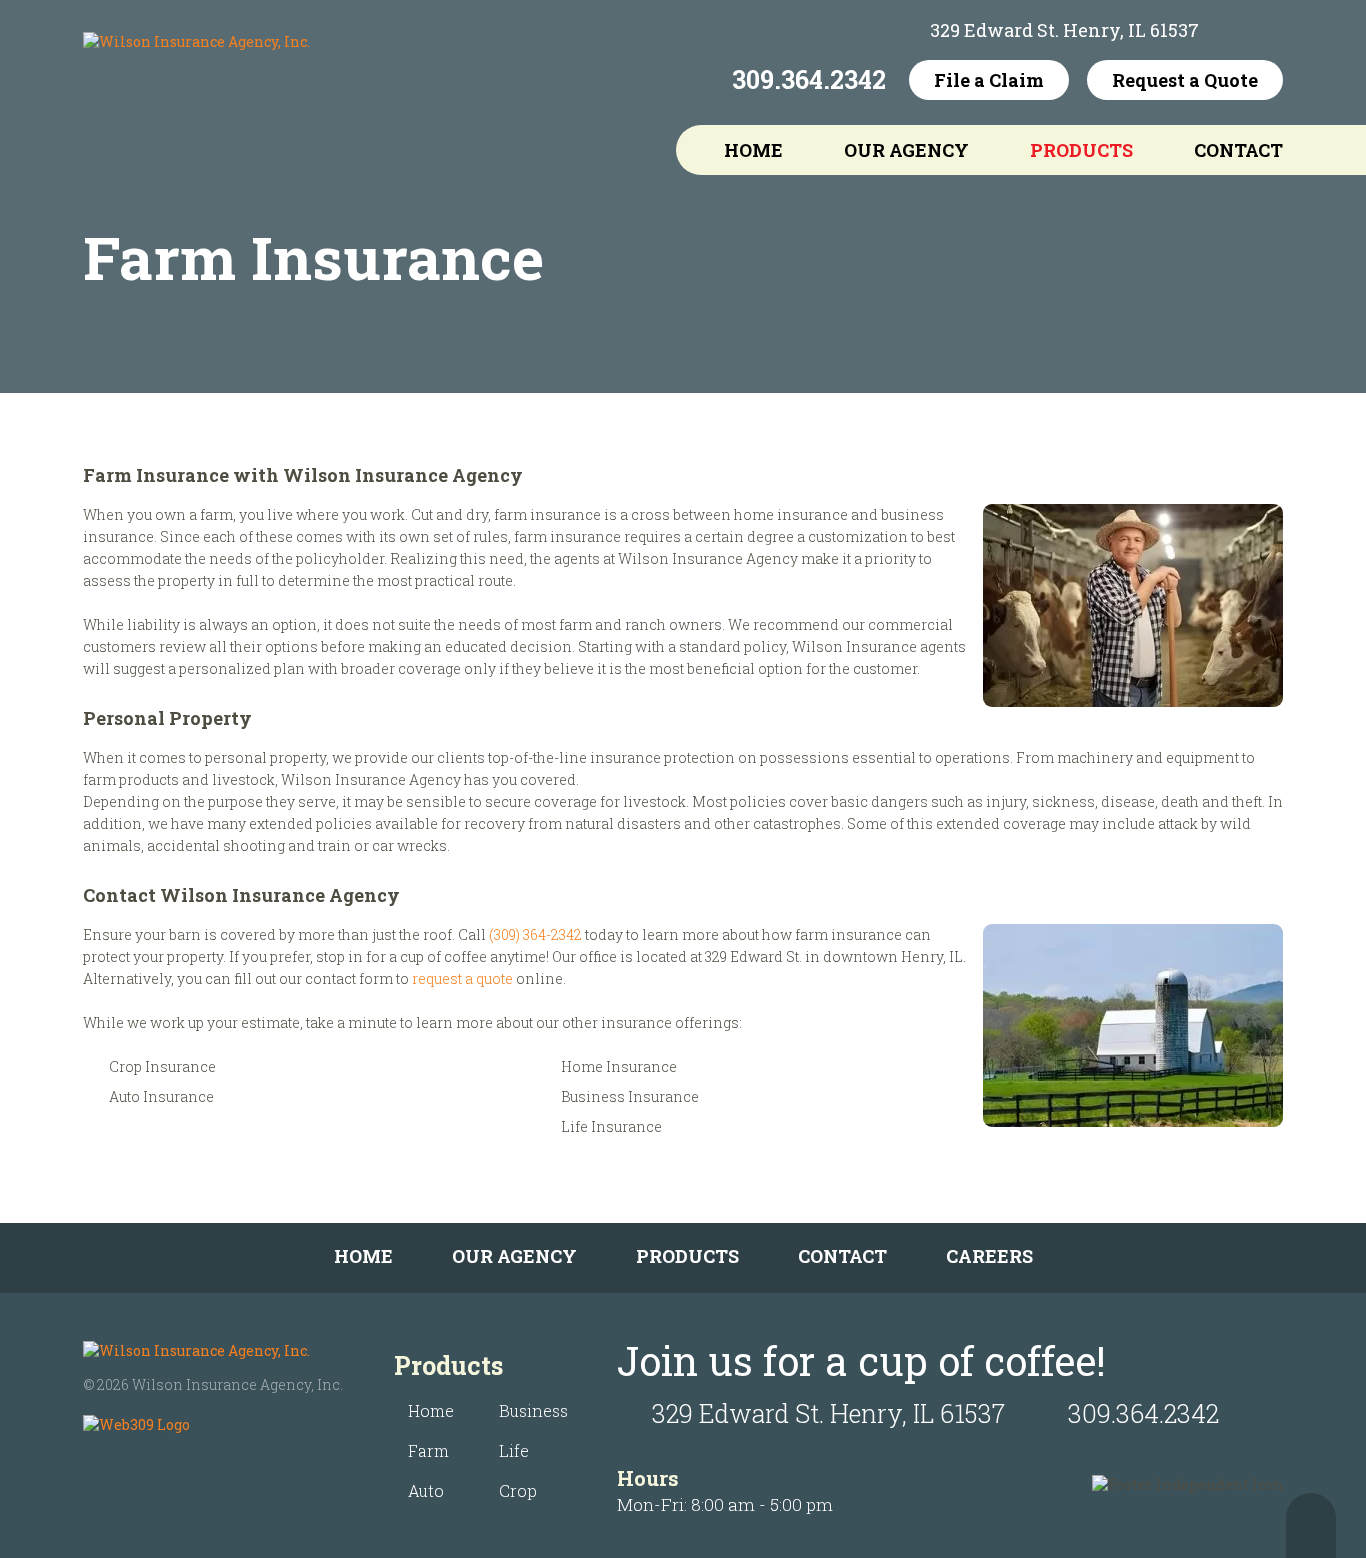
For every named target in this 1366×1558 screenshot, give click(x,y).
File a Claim (989, 80)
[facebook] (1230, 30)
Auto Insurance (161, 1096)
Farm (428, 1450)
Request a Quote (1185, 80)
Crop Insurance (162, 1066)
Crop (518, 1490)
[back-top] (1311, 1525)
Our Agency (906, 150)
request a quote (462, 978)
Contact (1238, 150)
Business (533, 1410)
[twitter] (1268, 30)
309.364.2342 (809, 79)
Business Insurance (630, 1096)
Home (753, 150)
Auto (426, 1490)
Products (1081, 150)
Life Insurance (611, 1126)
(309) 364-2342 (535, 934)
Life (514, 1450)
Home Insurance (619, 1066)
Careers (989, 1256)
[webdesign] (136, 1424)
